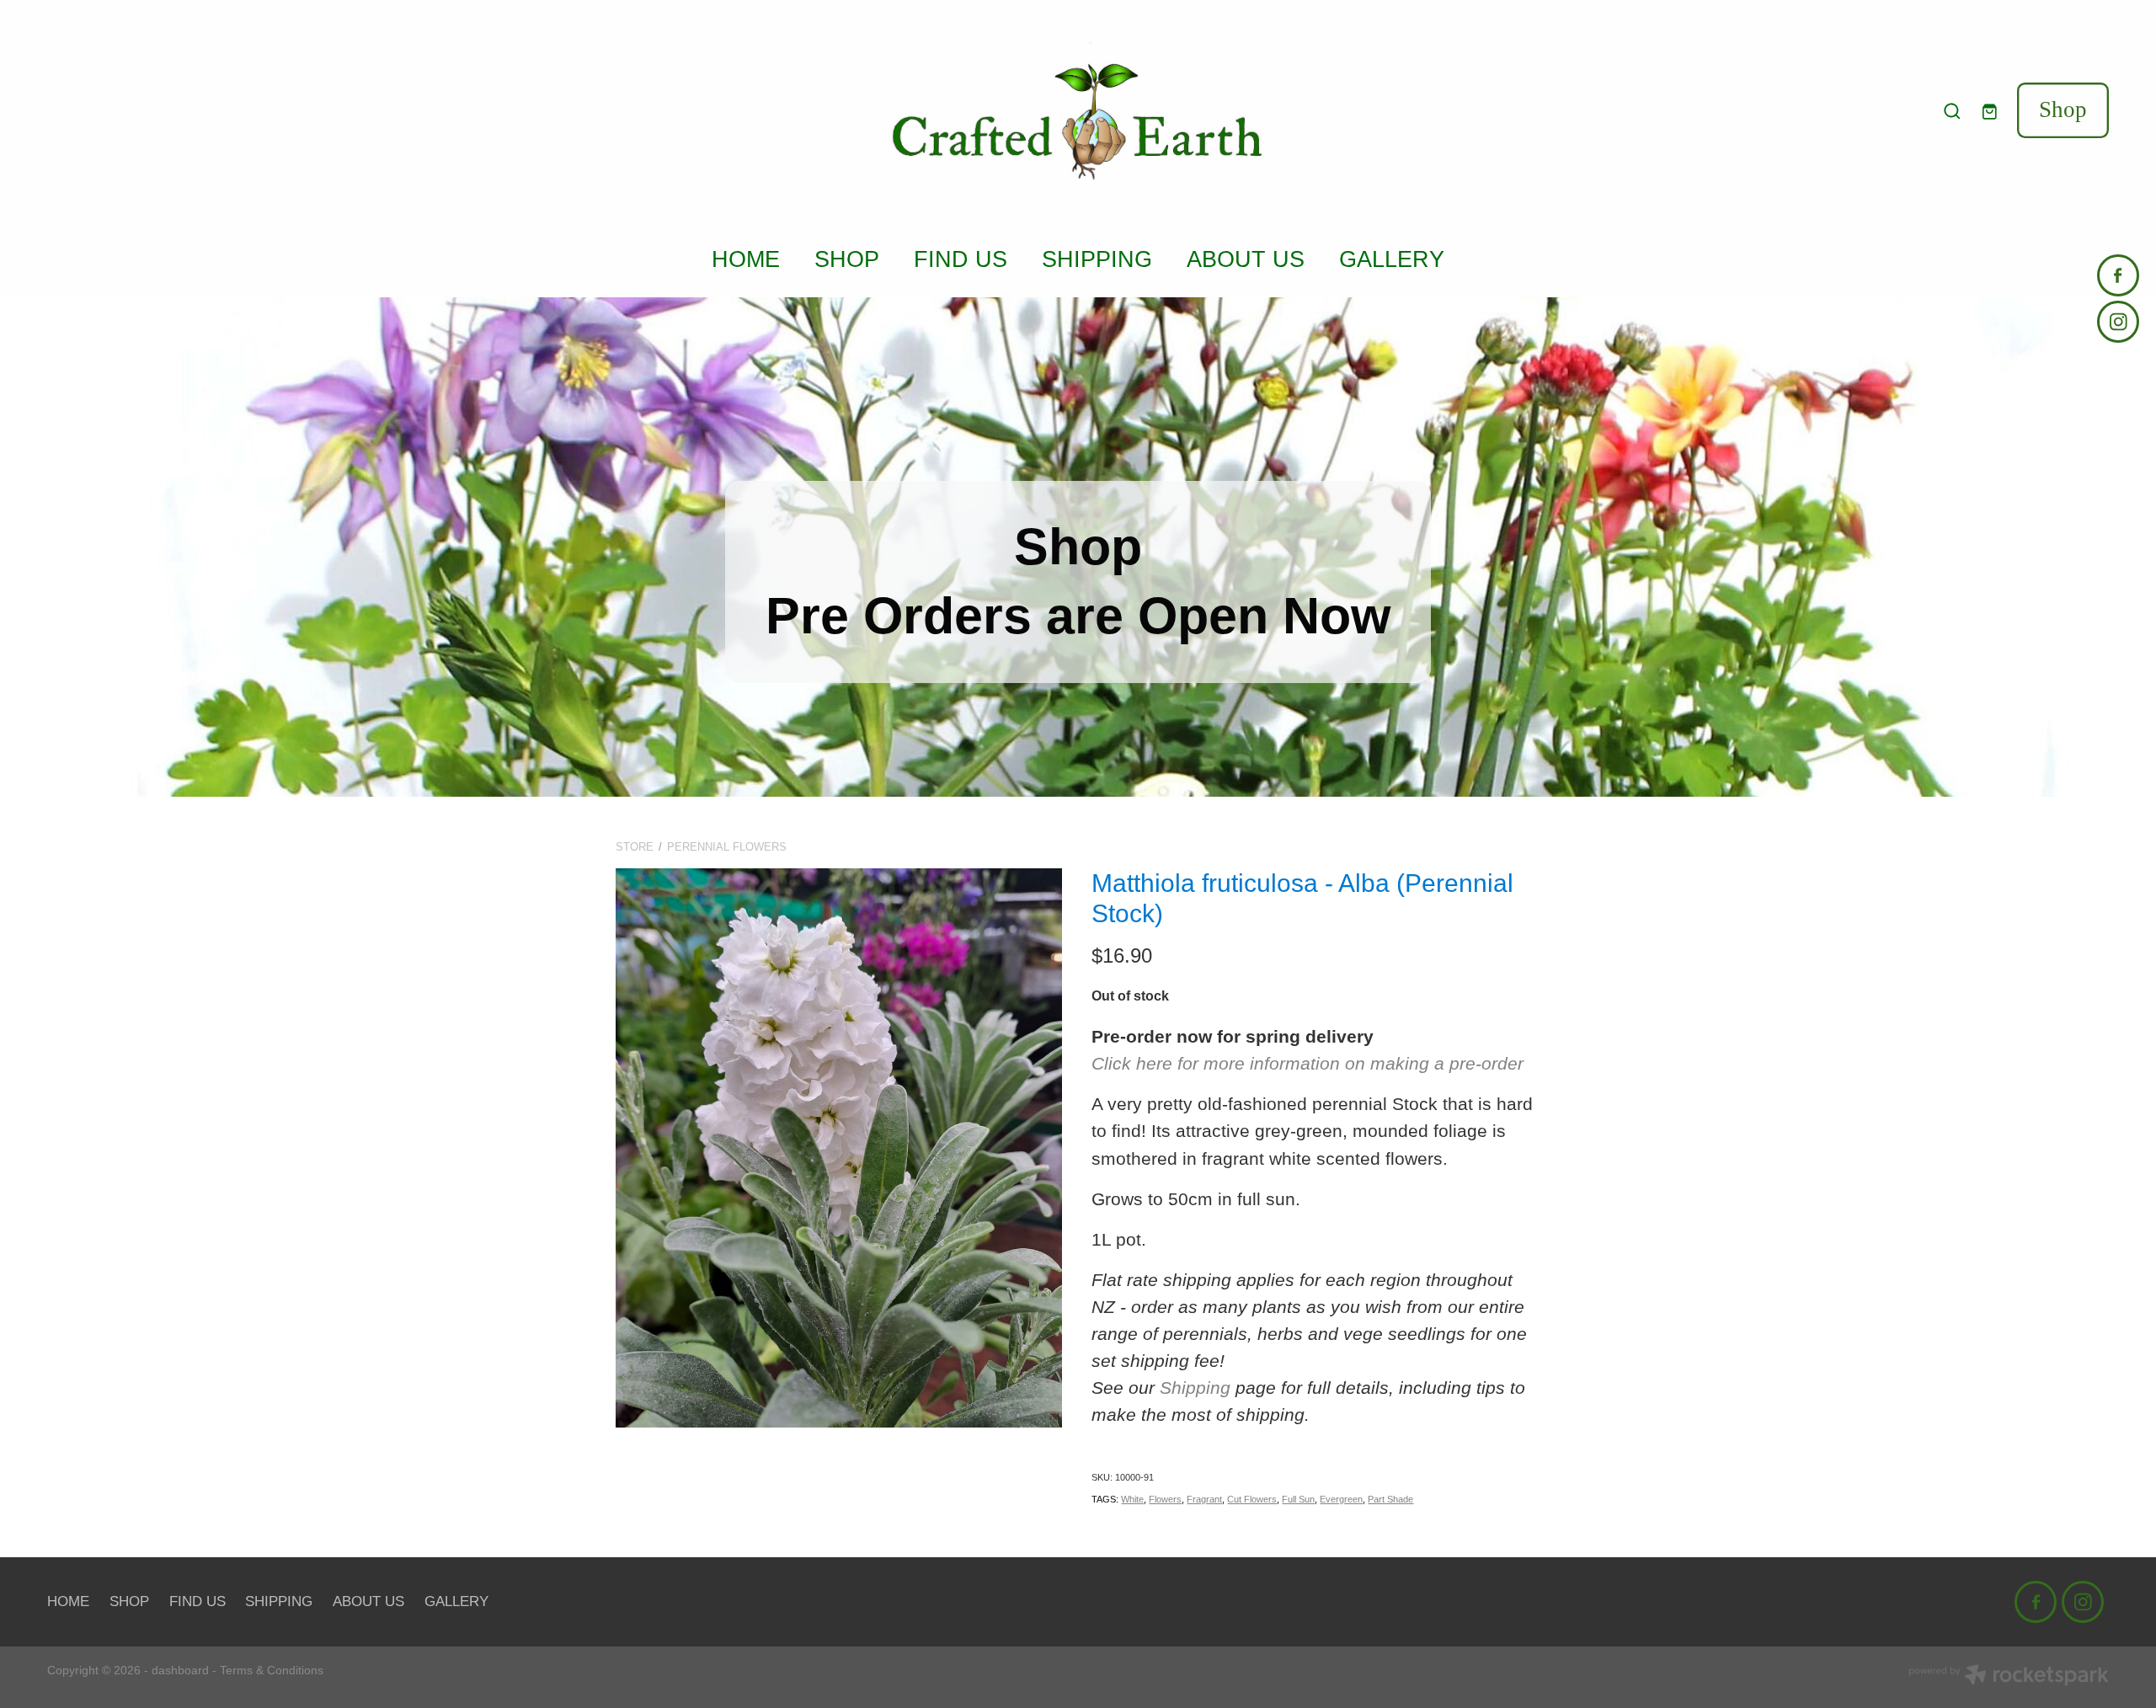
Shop (2063, 109)
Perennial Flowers (727, 847)
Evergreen (1341, 1499)
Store (635, 847)
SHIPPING (1097, 259)
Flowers (1165, 1499)
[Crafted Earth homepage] (1078, 111)
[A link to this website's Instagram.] (2118, 322)
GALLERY (1392, 259)
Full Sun (1298, 1499)
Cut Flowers (1252, 1499)
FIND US (961, 259)
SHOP (847, 259)
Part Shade (1390, 1499)
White (1132, 1499)
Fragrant (1204, 1499)
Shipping (1195, 1388)
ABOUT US (1246, 259)
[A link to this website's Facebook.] (2118, 275)
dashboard (180, 1670)
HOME (746, 259)
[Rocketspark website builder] (2009, 1677)
